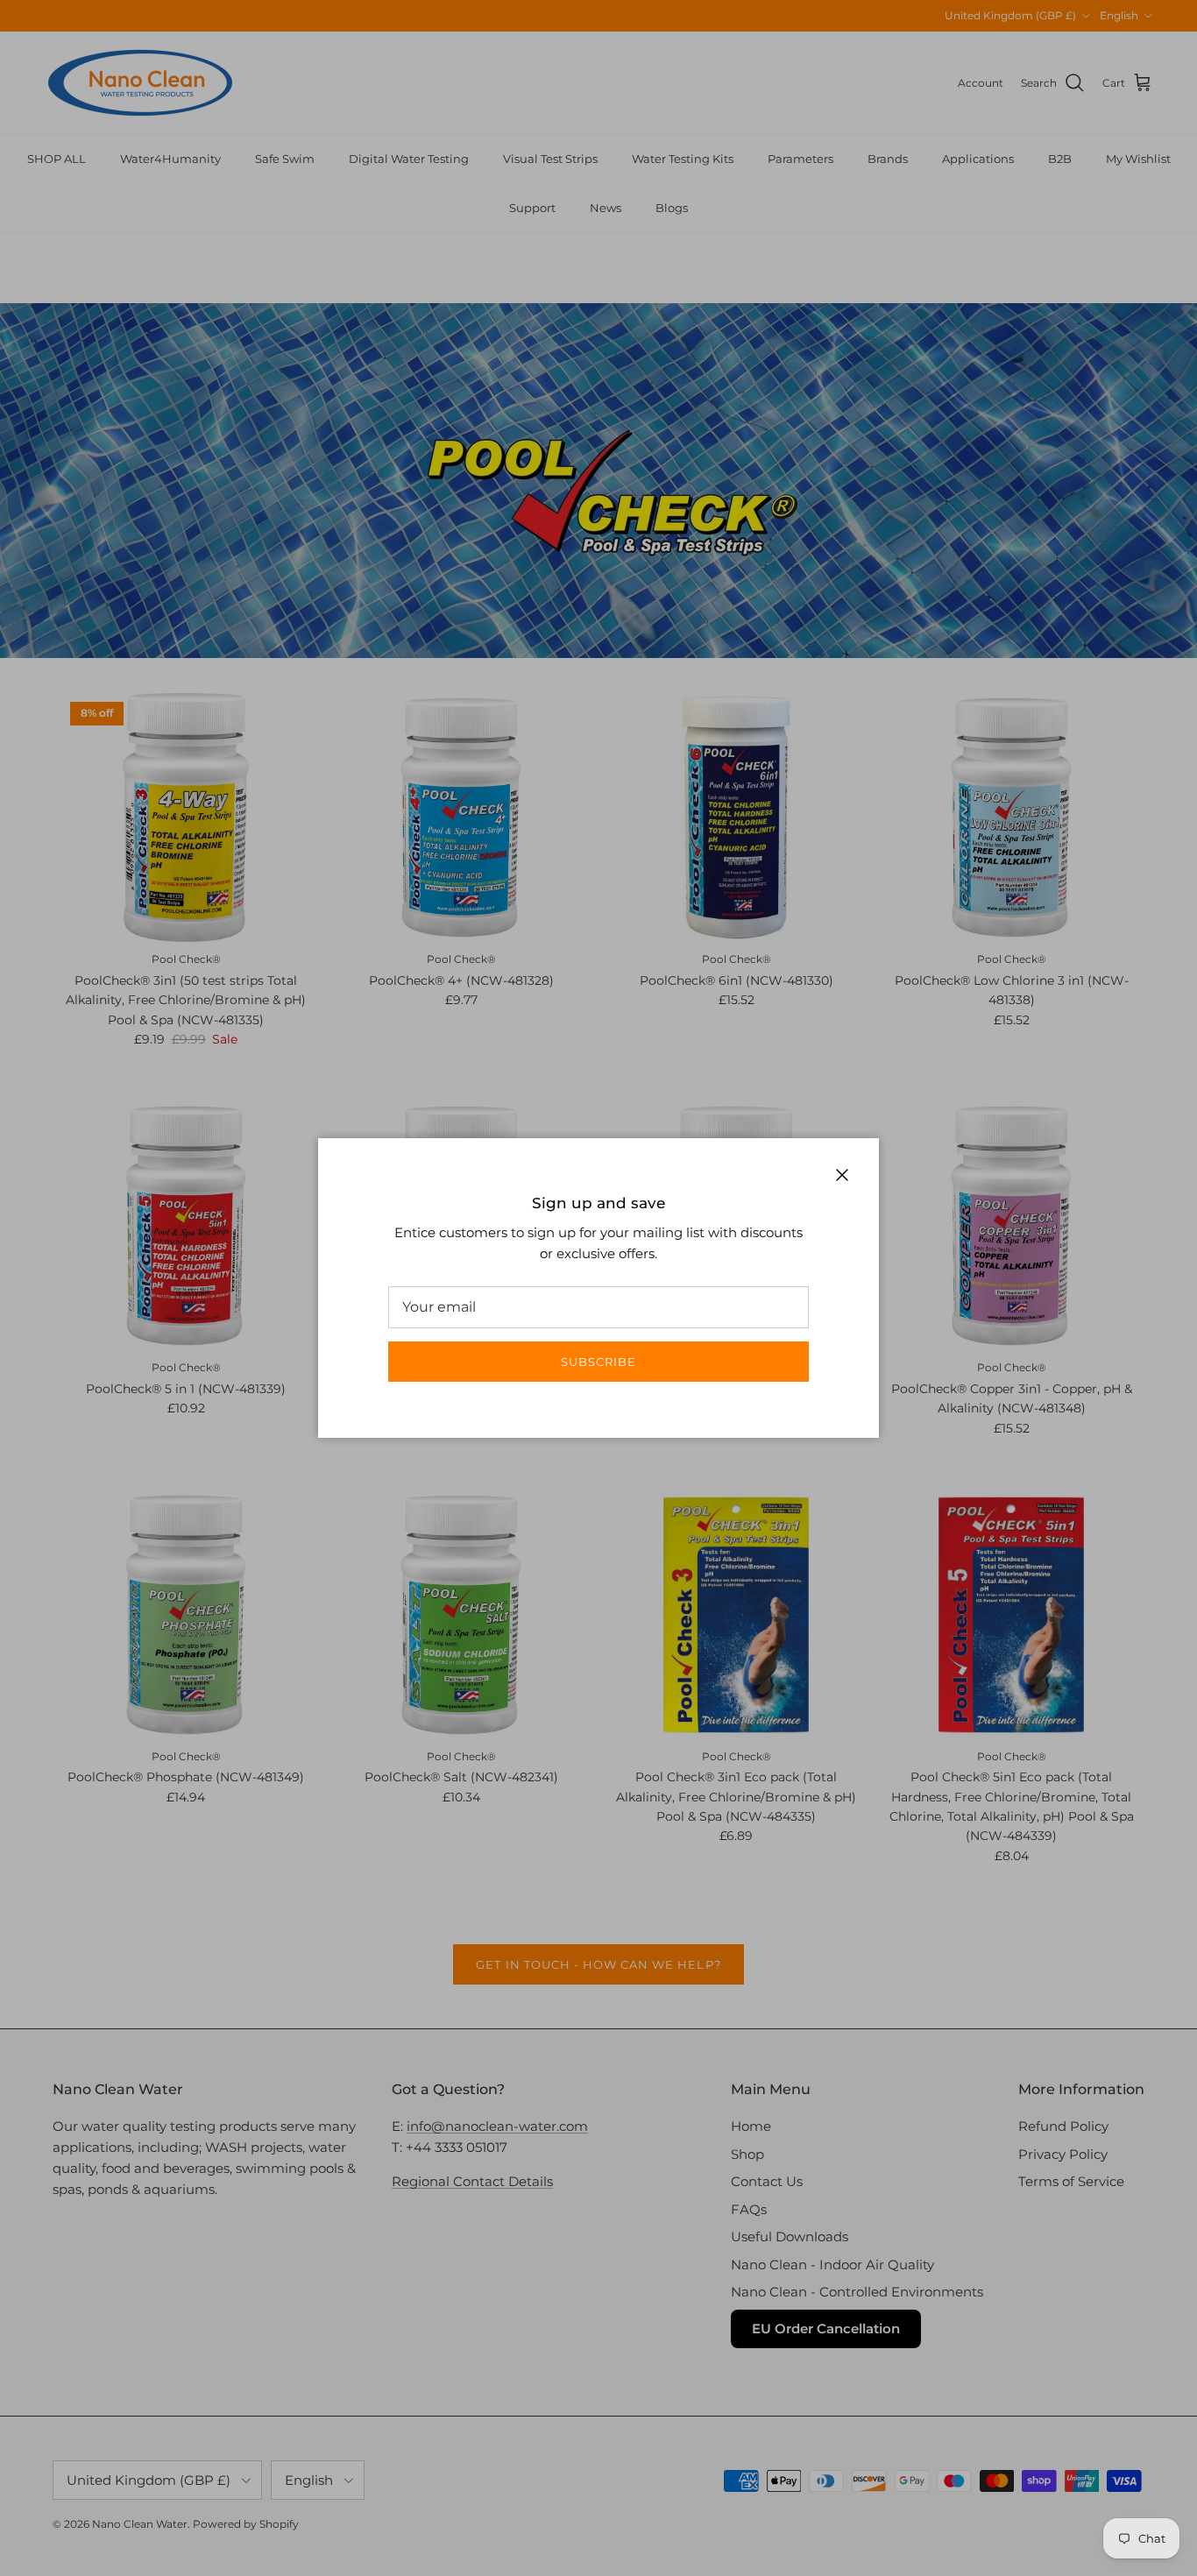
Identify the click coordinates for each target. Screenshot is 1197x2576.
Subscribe (598, 1362)
